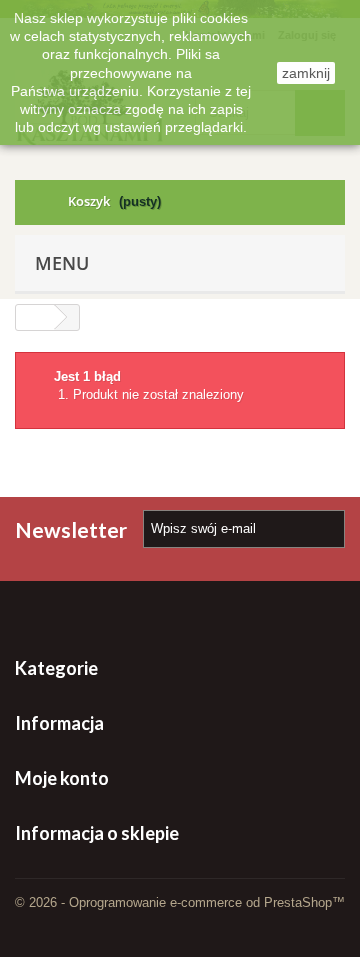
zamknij (306, 73)
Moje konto (62, 778)
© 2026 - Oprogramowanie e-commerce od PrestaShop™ (180, 902)
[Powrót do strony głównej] (35, 317)
